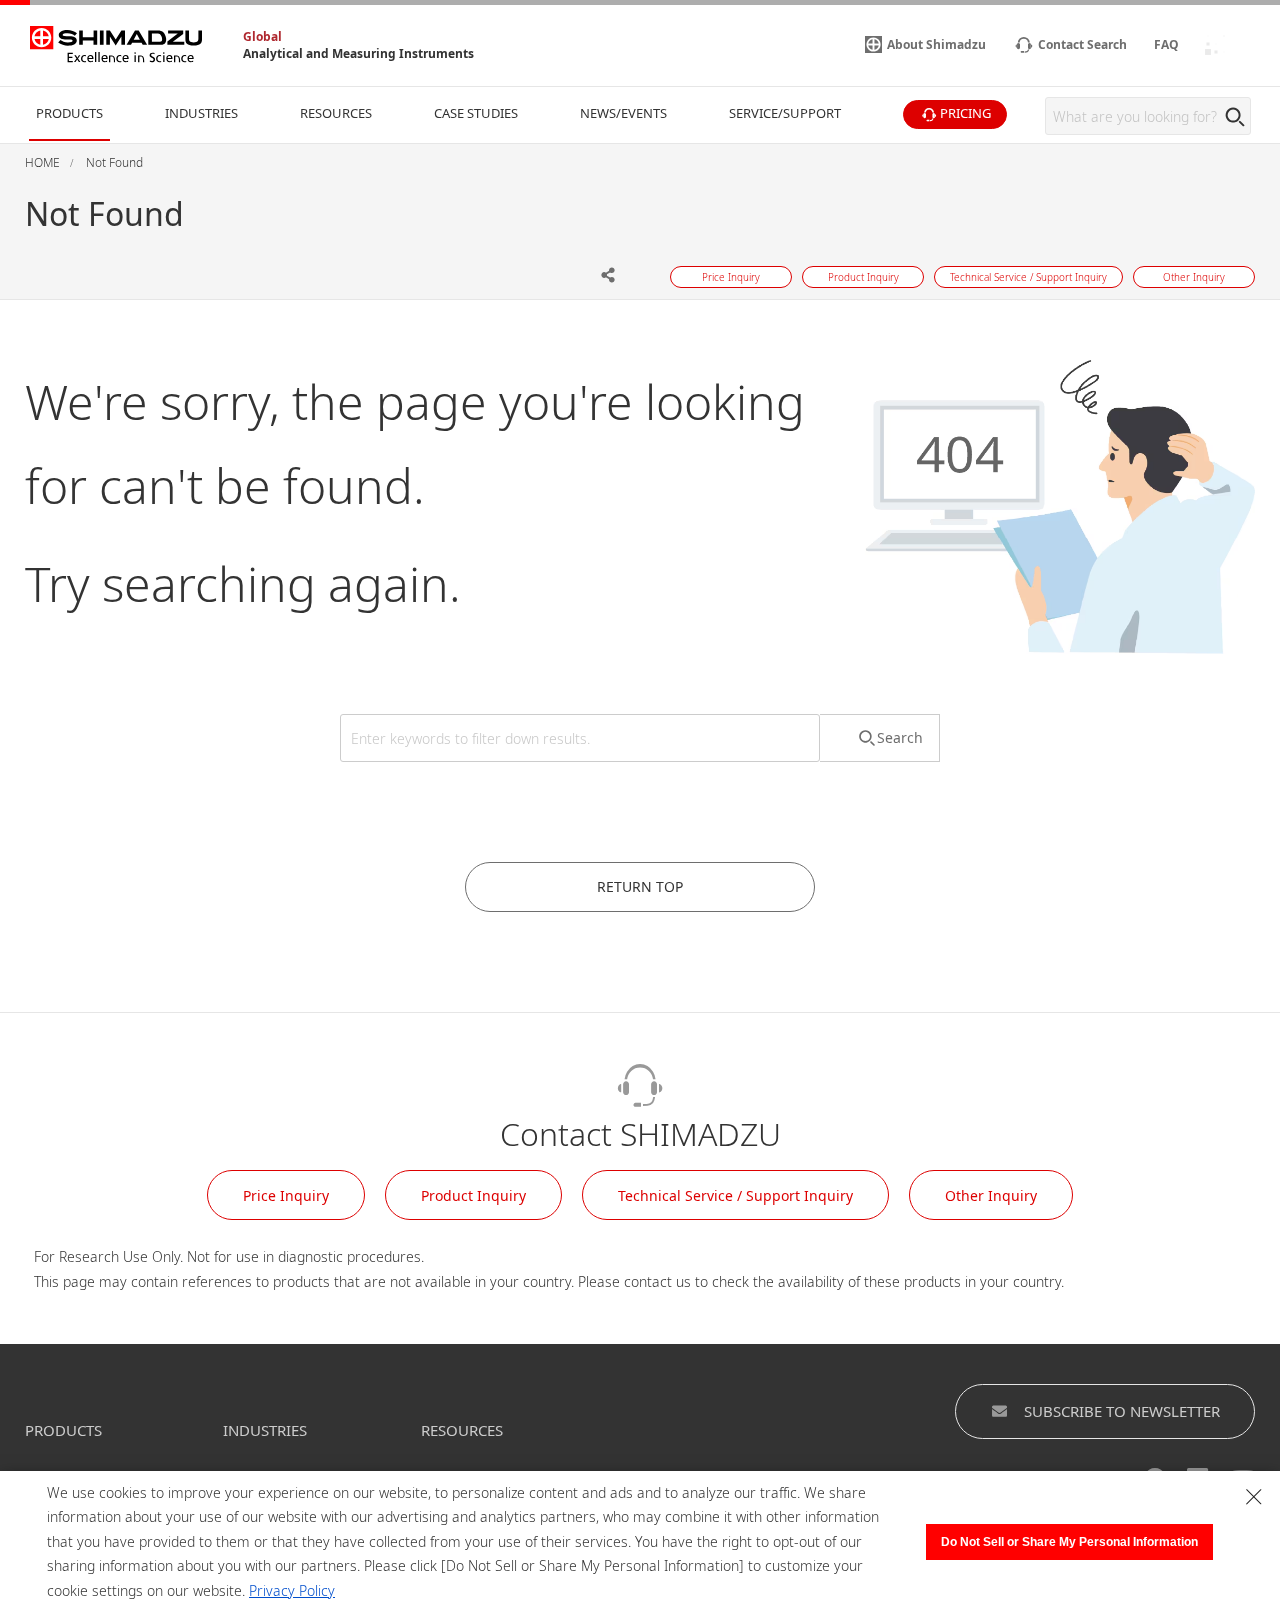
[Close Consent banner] (1254, 1497)
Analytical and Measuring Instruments (358, 53)
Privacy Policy (292, 1590)
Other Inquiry (991, 1195)
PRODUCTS (63, 1430)
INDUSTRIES (265, 1430)
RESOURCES (462, 1430)
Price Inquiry (286, 1195)
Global (262, 36)
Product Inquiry (473, 1195)
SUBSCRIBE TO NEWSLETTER (1122, 1411)
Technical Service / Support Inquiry (735, 1195)
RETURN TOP (640, 886)
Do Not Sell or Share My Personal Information (1069, 1542)
